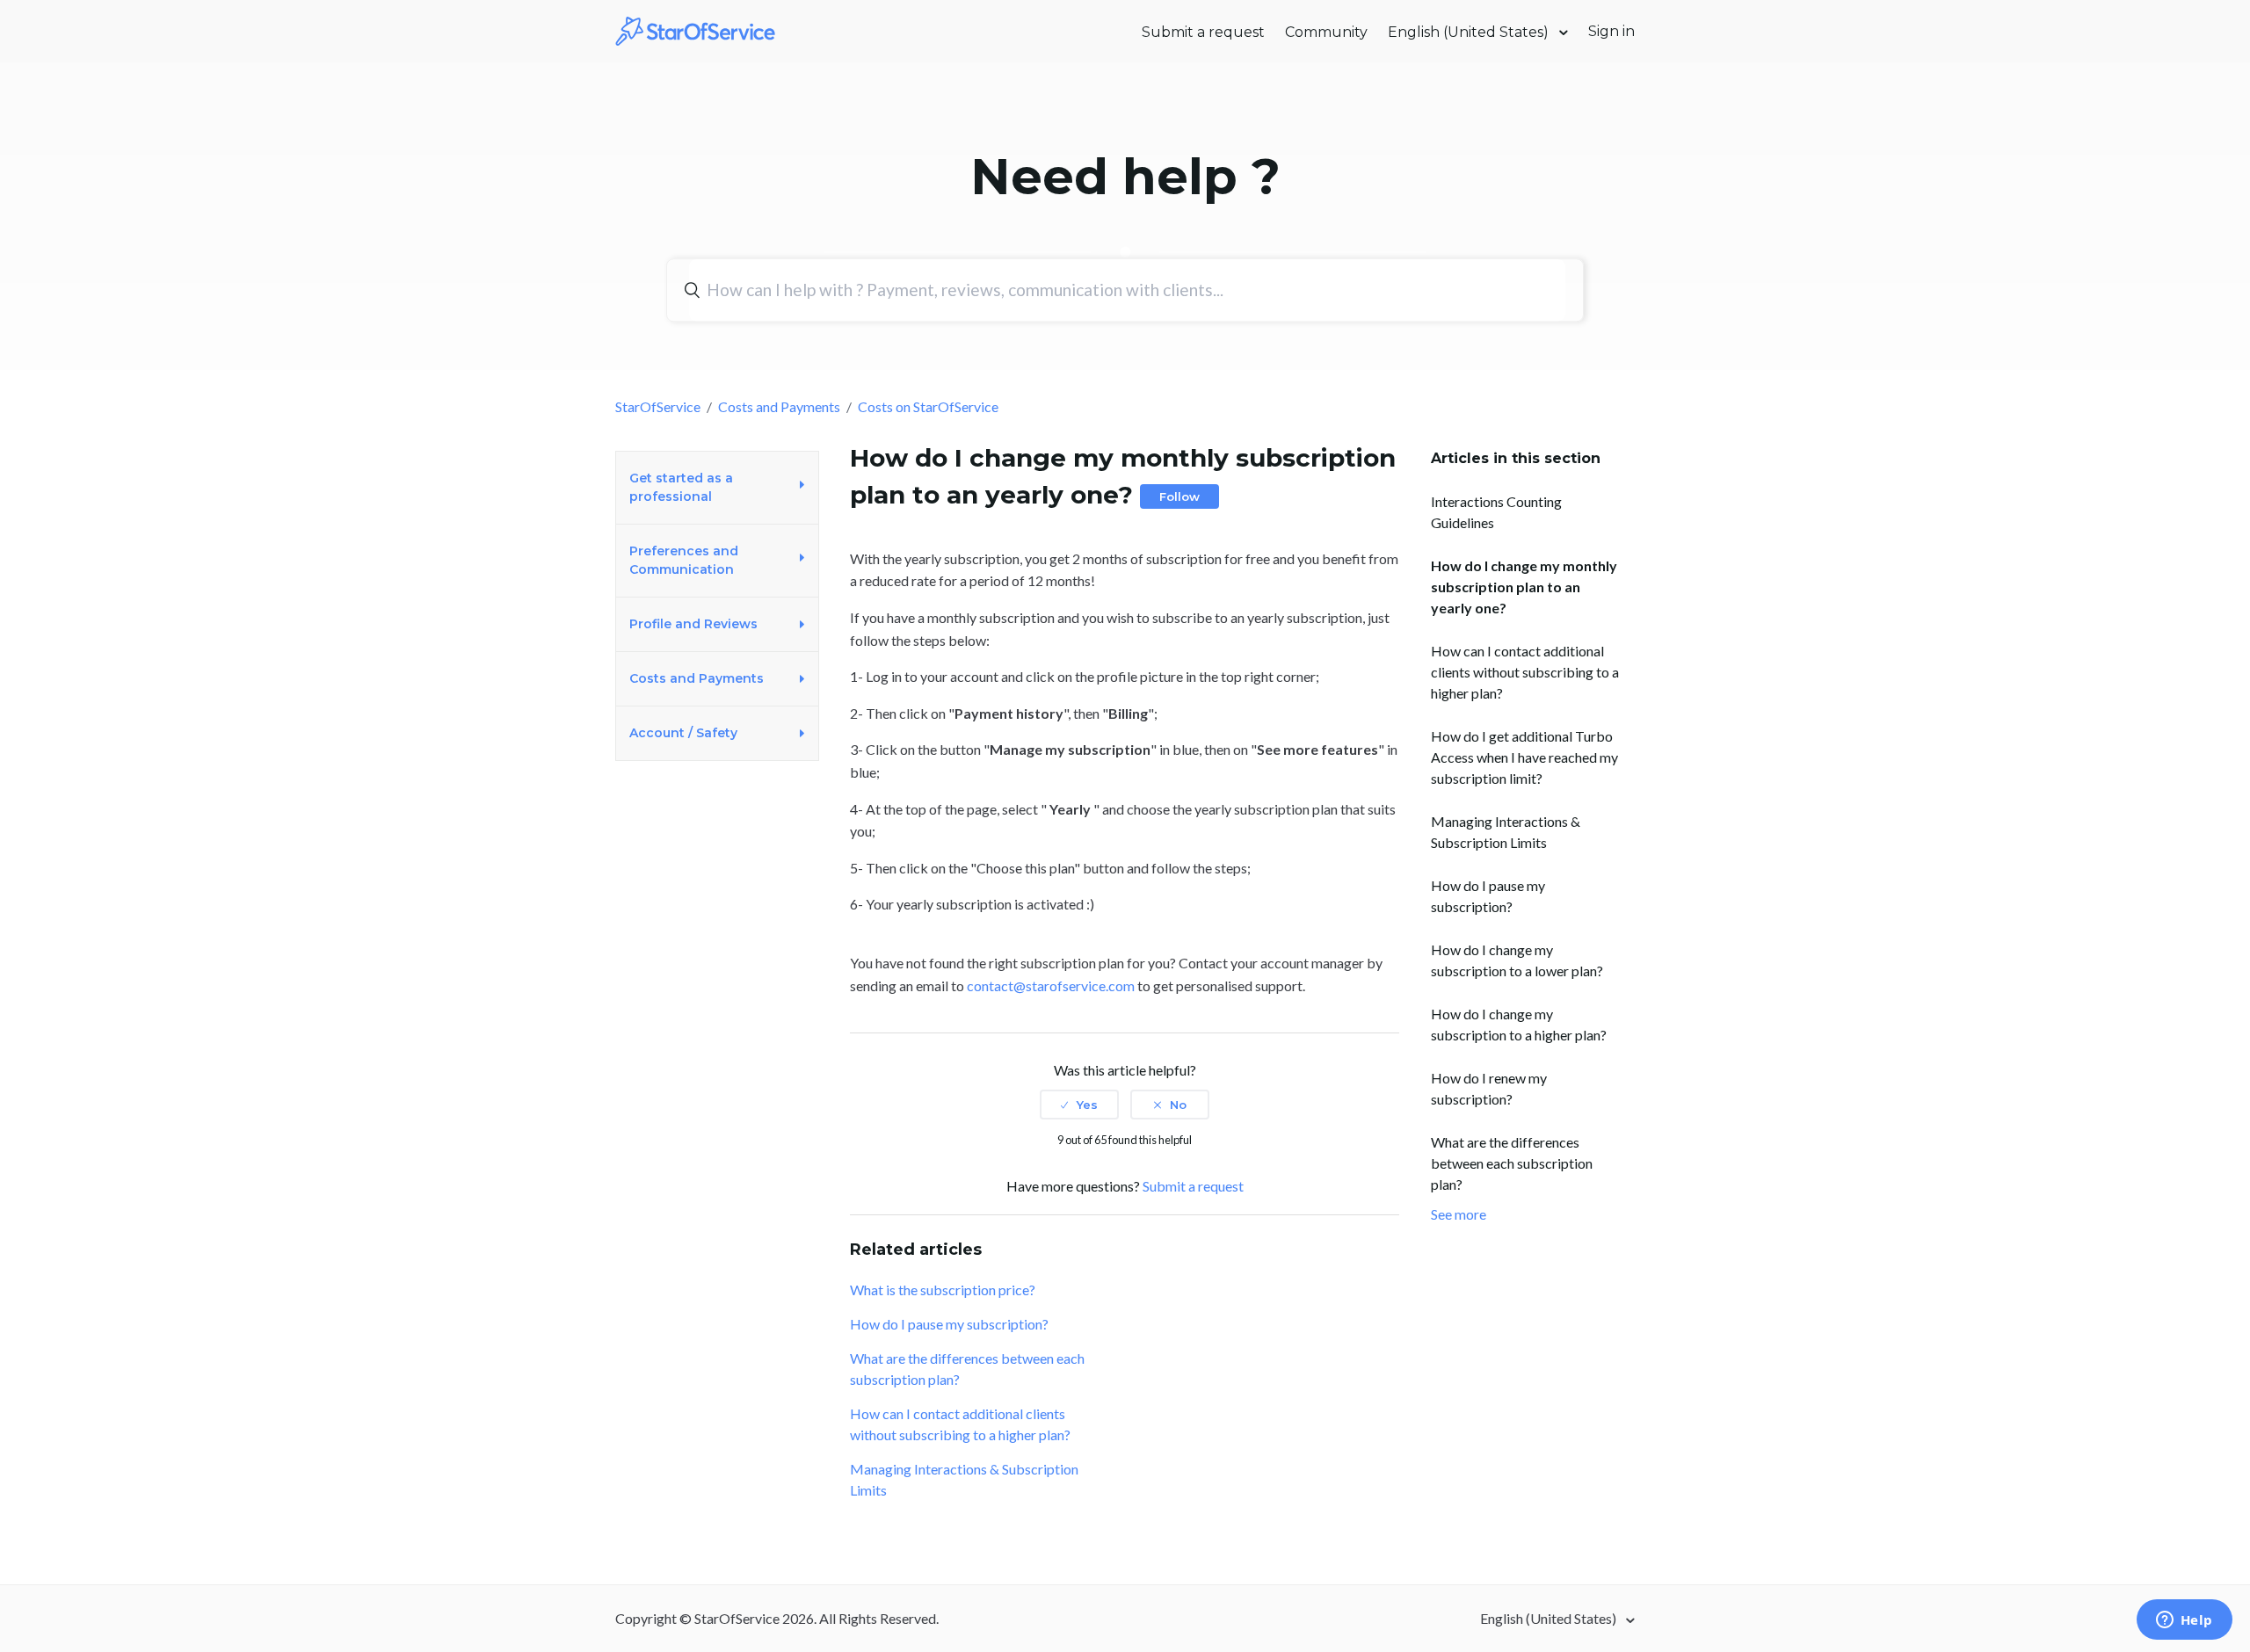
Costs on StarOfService (928, 406)
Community (1326, 32)
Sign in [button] (1611, 31)
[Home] (696, 29)
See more (1459, 1214)
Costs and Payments (779, 406)
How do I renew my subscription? (1489, 1088)
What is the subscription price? (943, 1290)
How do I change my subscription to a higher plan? (1519, 1024)
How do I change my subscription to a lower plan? (1517, 960)
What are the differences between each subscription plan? (1512, 1163)
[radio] (1079, 1105)
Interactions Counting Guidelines (1496, 512)
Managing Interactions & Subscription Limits (1506, 832)
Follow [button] (1179, 496)
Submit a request (1203, 32)
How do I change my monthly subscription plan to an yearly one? (1524, 587)
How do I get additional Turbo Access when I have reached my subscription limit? (1524, 757)
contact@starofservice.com (1051, 985)
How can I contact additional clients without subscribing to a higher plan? (1525, 672)
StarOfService (658, 406)
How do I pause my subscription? (1488, 896)
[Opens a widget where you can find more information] (2184, 1621)
